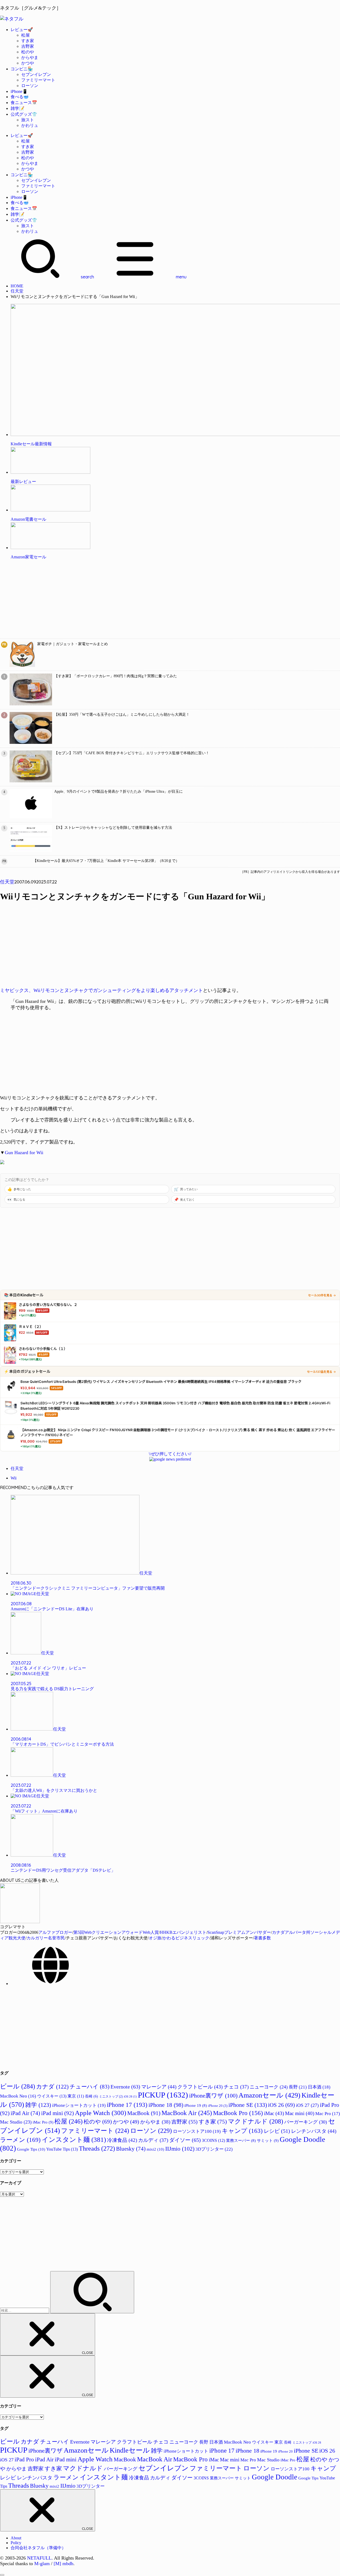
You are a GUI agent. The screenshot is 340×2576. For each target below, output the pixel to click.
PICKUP (163, 2095)
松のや (28, 52)
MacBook (144, 2113)
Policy (16, 2543)
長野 (298, 2087)
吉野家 (28, 46)
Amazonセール (269, 2095)
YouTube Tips (62, 2149)
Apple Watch (101, 2113)
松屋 (25, 35)
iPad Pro (24, 2460)
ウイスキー (52, 2096)
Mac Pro (328, 2114)
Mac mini (300, 2113)
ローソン (30, 86)
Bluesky (131, 2149)
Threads (97, 2148)
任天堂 (17, 291)
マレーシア (159, 2087)
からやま (30, 57)
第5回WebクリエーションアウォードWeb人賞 (116, 1932)
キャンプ (242, 2131)
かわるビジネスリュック (186, 1938)
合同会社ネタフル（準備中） (38, 2548)
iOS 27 (307, 2105)
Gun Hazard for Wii (24, 1153)
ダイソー (185, 2140)
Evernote (125, 2087)
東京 (76, 2096)
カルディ (153, 2140)
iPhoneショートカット (79, 2105)
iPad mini (58, 2113)
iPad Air (25, 2113)
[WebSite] (50, 1984)
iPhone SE (248, 2105)
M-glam (42, 2564)
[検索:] (25, 2310)
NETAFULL (39, 2558)
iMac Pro (43, 2122)
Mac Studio (16, 2122)
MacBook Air (187, 2113)
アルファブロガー (55, 1932)
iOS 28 (130, 2097)
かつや (28, 63)
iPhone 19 (196, 2105)
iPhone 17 (127, 2105)
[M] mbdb (63, 2564)
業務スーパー (241, 2141)
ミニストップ (111, 2096)
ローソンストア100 (197, 2131)
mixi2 (155, 2149)
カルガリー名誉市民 (46, 1938)
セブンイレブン (36, 74)
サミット (268, 2140)
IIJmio (180, 2149)
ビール (18, 2086)
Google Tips (31, 2149)
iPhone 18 (166, 2105)
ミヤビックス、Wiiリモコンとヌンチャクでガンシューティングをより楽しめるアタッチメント (101, 990)
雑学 (38, 2105)
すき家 (28, 41)
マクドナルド (256, 2121)
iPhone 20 (218, 2106)
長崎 (92, 2096)
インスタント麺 (74, 2139)
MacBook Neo (18, 2096)
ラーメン (20, 2140)
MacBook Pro (238, 2113)
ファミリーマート (38, 80)
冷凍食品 (122, 2140)
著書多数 (262, 1938)
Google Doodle (275, 2477)
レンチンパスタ (314, 2131)
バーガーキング (306, 2122)
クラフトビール (200, 2087)
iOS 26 (281, 2105)
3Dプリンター (214, 2149)
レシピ (277, 2131)
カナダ (52, 2087)
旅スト (28, 120)
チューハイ (90, 2087)
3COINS (213, 2140)
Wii (14, 1478)
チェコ (236, 2087)
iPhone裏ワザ (213, 2096)
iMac (274, 2113)
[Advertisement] (159, 601)
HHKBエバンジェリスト (183, 1932)
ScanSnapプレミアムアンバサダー (239, 1932)
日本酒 (319, 2087)
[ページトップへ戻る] (2, 2575)
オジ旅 (155, 1938)
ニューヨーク (269, 2087)
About (16, 2538)
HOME (17, 286)
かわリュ (30, 125)
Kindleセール (130, 2450)
